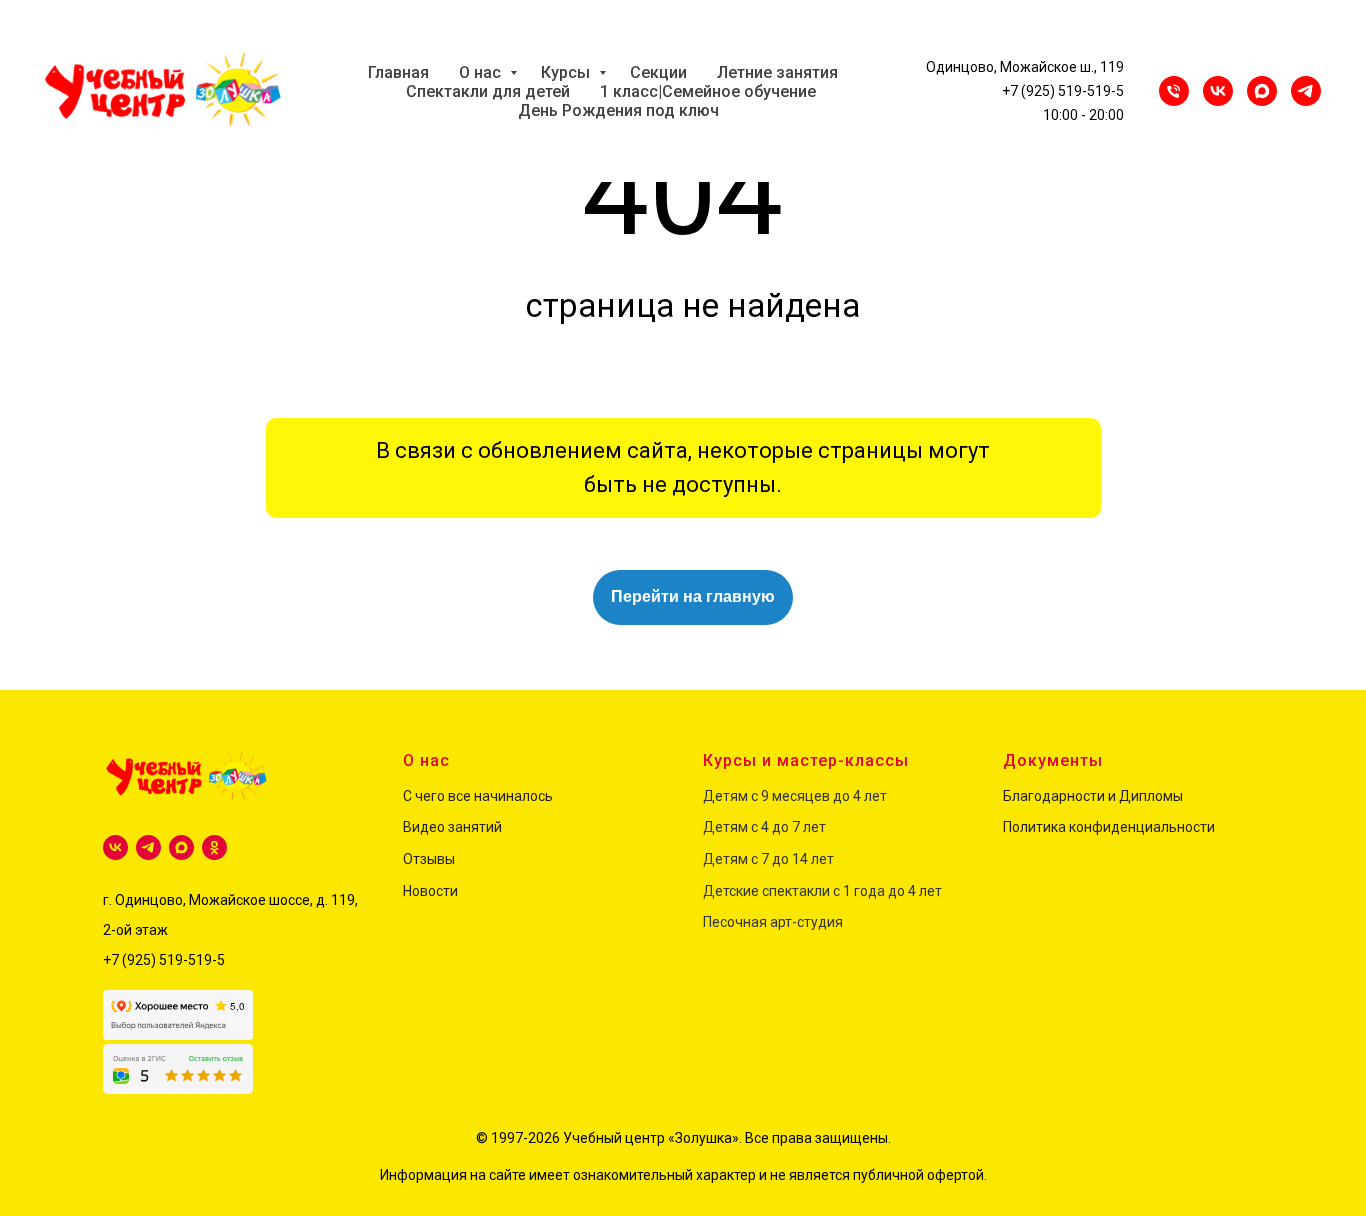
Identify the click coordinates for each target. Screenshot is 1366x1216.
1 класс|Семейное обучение (708, 91)
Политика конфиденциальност (1105, 827)
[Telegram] (1306, 91)
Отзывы (429, 859)
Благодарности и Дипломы (1093, 796)
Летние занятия (777, 72)
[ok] (214, 847)
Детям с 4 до (746, 827)
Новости (430, 891)
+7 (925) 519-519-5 (1063, 91)
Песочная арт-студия (773, 922)
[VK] (1218, 91)
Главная (398, 72)
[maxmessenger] (1262, 91)
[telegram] (148, 847)
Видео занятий (452, 827)
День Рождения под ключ (618, 110)
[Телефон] (1174, 91)
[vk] (115, 847)
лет (813, 827)
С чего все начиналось (478, 796)
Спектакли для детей (488, 91)
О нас (482, 72)
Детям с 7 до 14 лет (768, 859)
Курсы (567, 72)
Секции (658, 72)
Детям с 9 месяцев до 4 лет (795, 796)
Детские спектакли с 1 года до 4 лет (822, 891)
